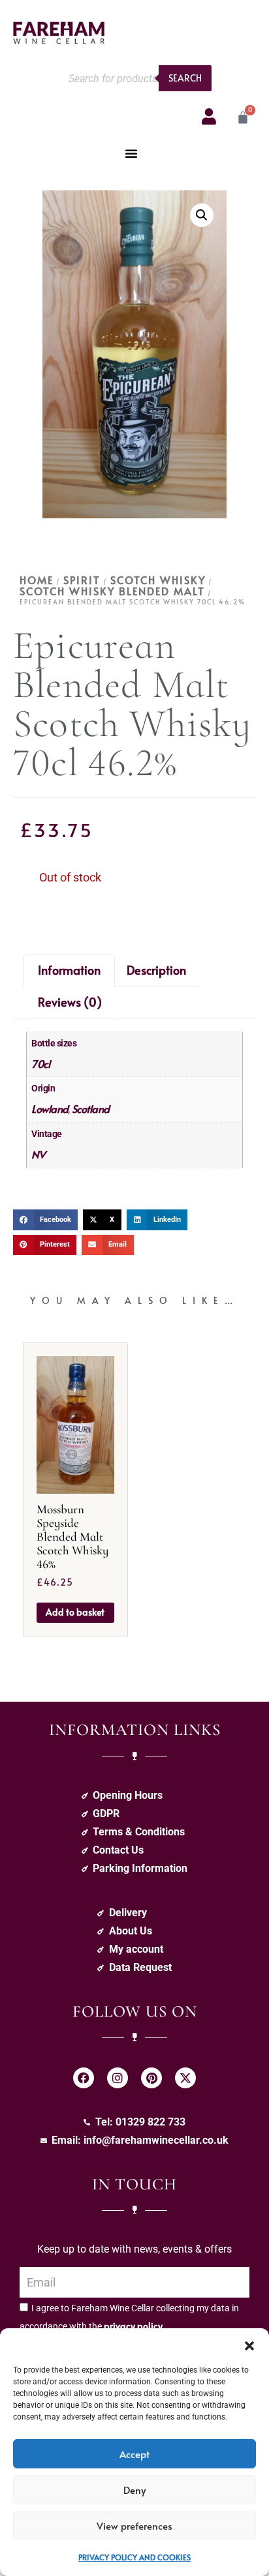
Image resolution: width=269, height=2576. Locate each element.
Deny (134, 2490)
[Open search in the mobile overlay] (136, 78)
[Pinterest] (151, 2078)
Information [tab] (69, 970)
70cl (40, 1063)
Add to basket (75, 1612)
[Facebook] (84, 2078)
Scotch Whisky (158, 580)
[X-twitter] (185, 2078)
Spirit (82, 580)
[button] (249, 2345)
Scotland (91, 1108)
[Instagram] (118, 2078)
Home (37, 580)
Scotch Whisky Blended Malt (112, 591)
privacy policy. (134, 2326)
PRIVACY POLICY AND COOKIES (134, 2557)
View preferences (134, 2525)
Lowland (50, 1108)
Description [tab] (156, 970)
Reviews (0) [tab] (70, 1002)
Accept (134, 2454)
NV (38, 1154)
